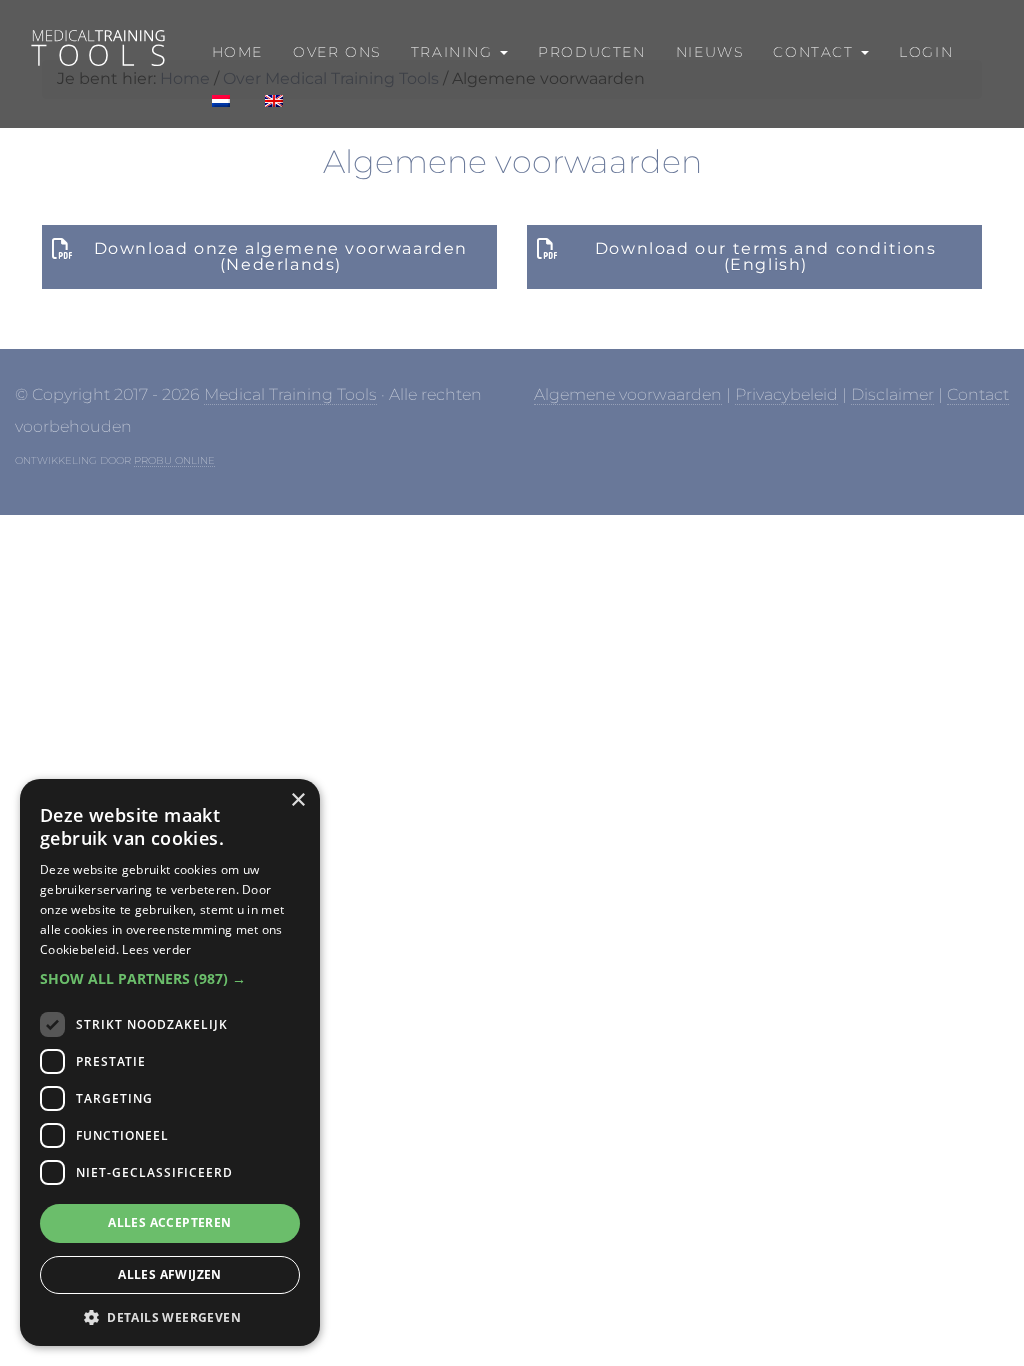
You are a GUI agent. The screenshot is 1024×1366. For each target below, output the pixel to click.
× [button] (297, 800)
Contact (978, 394)
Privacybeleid (786, 394)
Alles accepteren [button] (169, 1222)
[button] (170, 979)
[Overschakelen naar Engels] (272, 102)
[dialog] (170, 1062)
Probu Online (174, 460)
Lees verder (156, 949)
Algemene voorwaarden (628, 394)
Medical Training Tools (96, 47)
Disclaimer (892, 394)
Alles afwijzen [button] (170, 1274)
